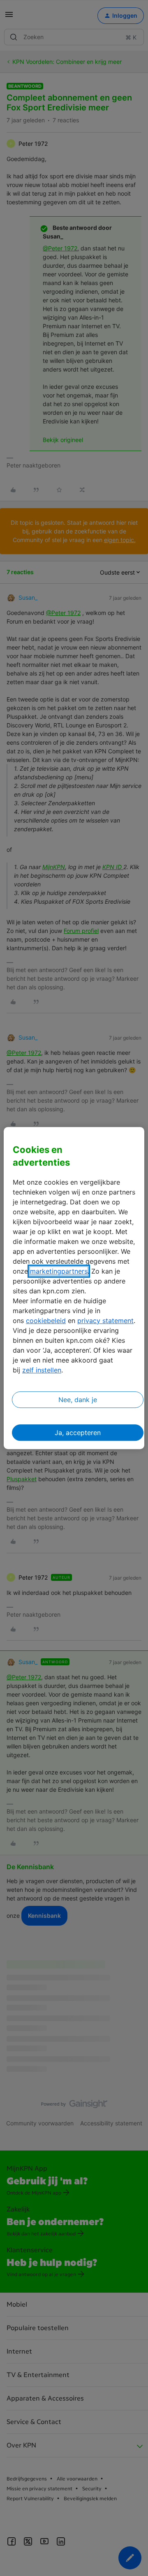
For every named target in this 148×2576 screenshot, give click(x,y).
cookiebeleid (46, 1321)
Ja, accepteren (78, 1433)
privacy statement (105, 1321)
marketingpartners (59, 1271)
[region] (74, 1288)
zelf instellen (42, 1370)
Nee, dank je (78, 1400)
